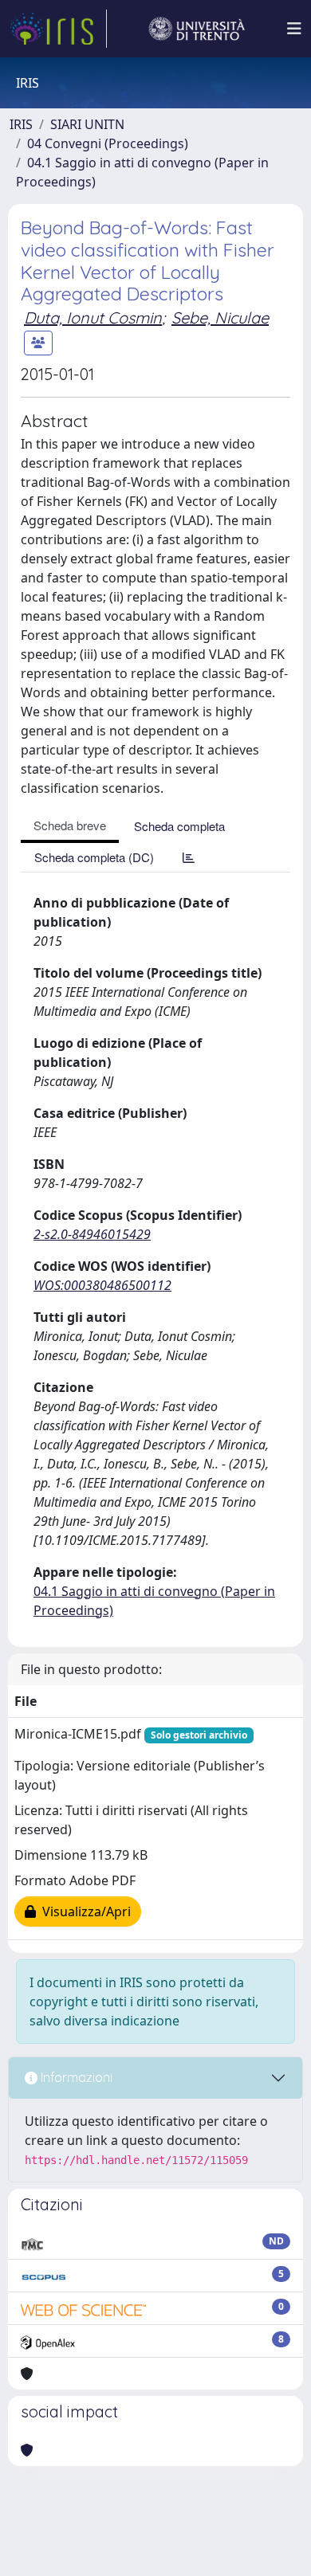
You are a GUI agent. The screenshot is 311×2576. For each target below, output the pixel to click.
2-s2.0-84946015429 (92, 1234)
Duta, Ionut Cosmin (93, 318)
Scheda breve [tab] (70, 825)
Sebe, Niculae (220, 318)
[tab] (189, 857)
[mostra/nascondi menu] (294, 29)
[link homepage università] (197, 29)
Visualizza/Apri (83, 1911)
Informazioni (75, 2077)
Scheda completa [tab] (179, 826)
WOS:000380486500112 (102, 1285)
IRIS (21, 124)
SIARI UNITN (87, 124)
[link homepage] (58, 29)
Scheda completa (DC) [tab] (94, 857)
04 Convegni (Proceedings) (108, 143)
